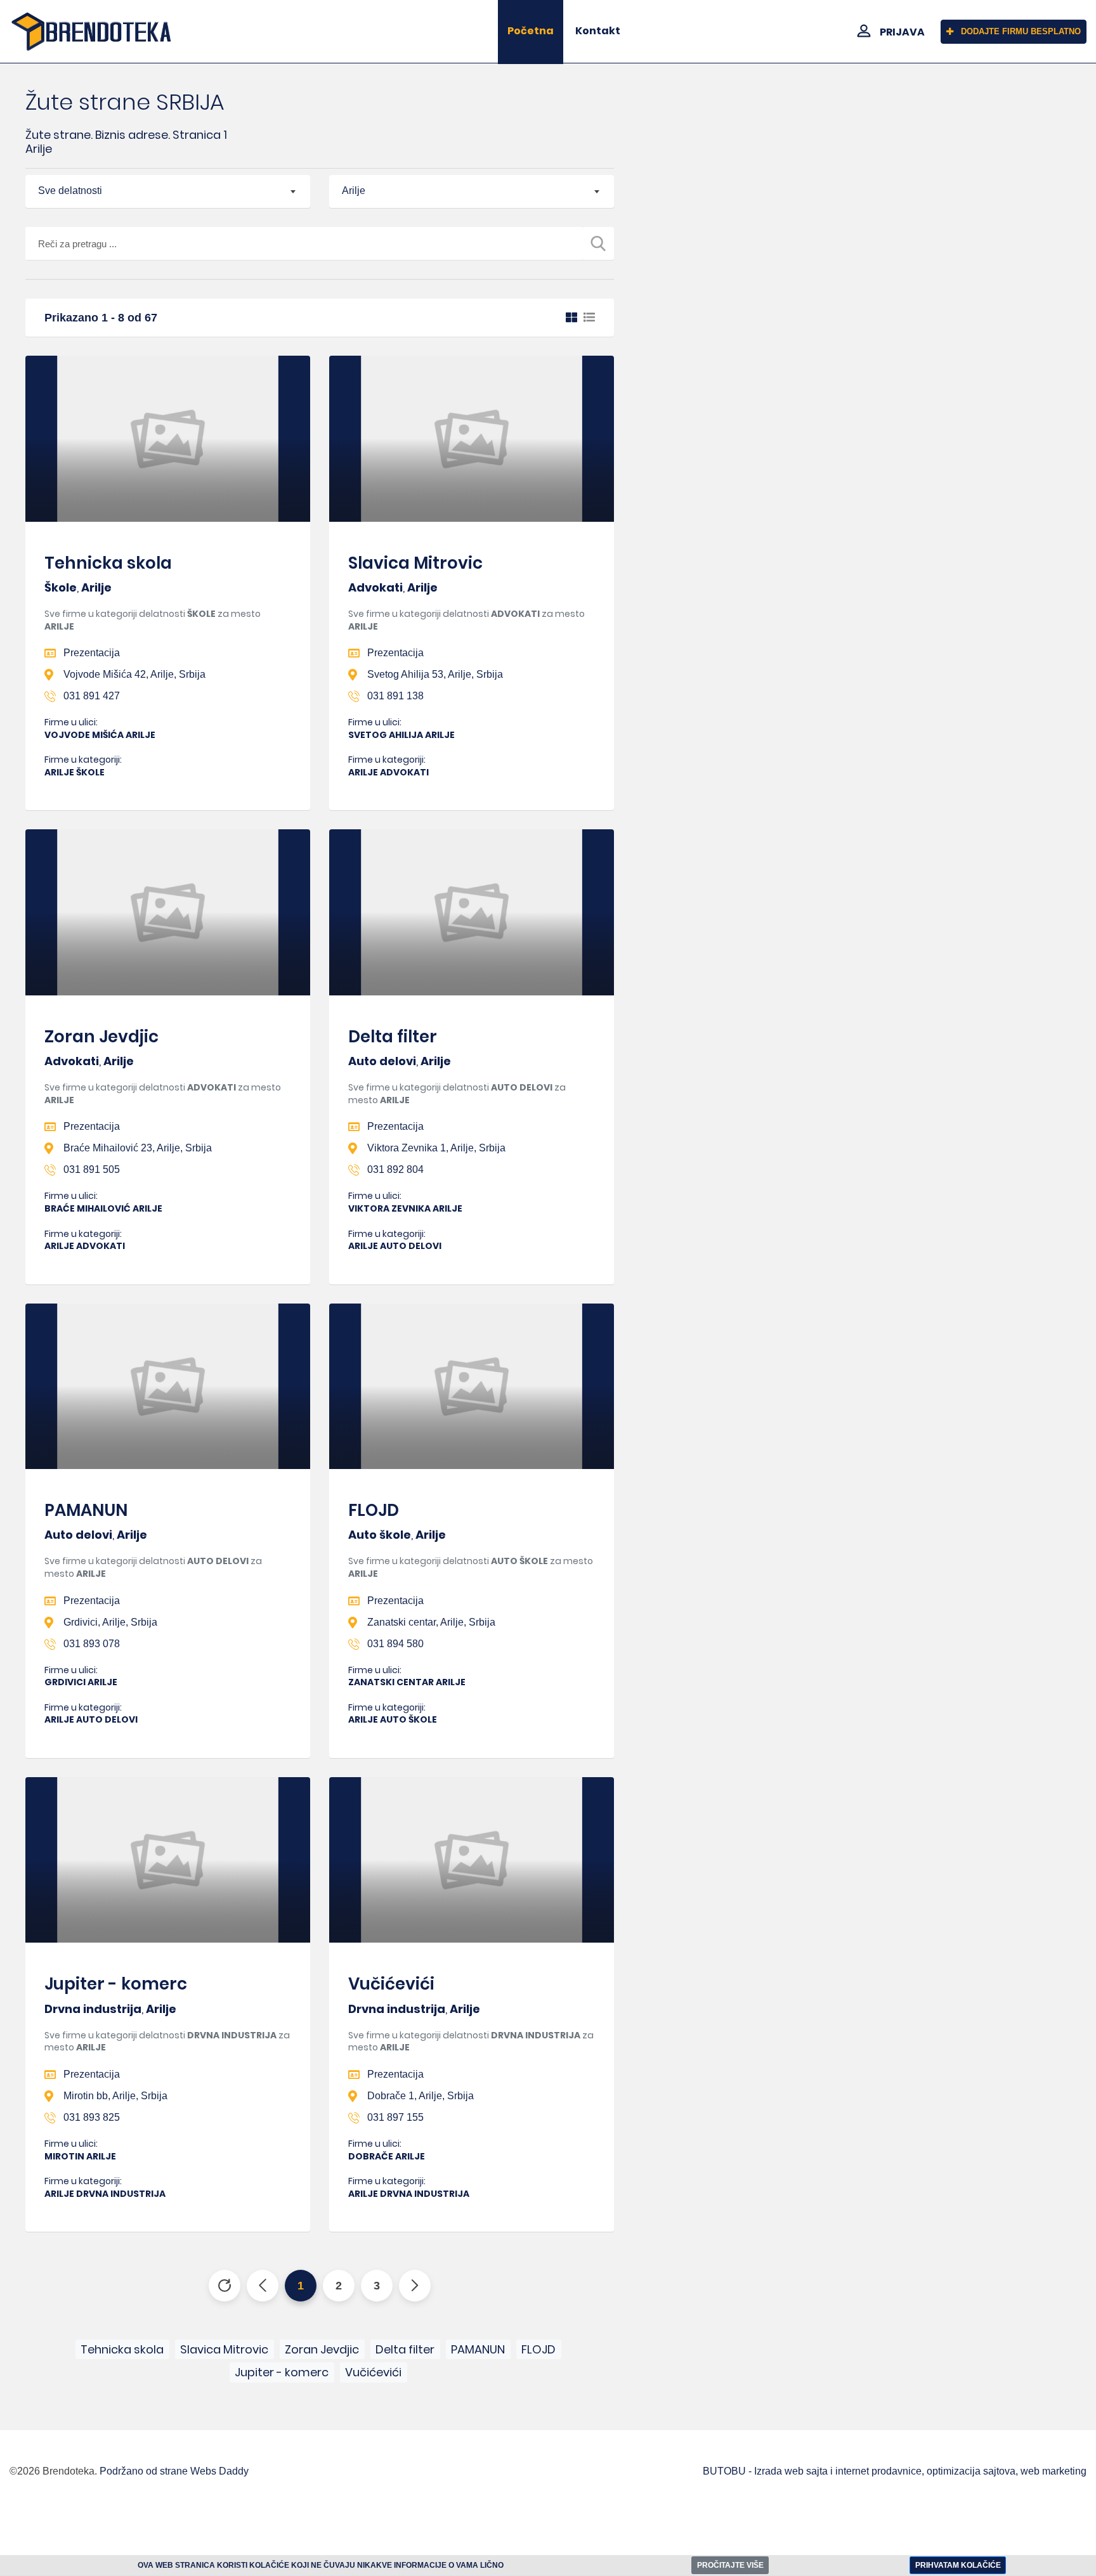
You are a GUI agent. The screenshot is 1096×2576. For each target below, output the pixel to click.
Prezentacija (92, 653)
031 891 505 (92, 1169)
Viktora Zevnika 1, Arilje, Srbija (436, 1148)
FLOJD (374, 1510)
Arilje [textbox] (354, 191)
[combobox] (168, 191)
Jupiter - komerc (116, 1984)
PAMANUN (86, 1510)
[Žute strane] (91, 31)
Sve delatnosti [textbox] (70, 191)
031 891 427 (92, 696)
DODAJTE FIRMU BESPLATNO (1021, 31)
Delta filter (393, 1037)
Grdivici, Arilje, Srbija (110, 1622)
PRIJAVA (902, 32)
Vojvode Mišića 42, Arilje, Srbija (134, 674)
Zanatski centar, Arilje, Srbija (431, 1622)
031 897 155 (395, 2117)
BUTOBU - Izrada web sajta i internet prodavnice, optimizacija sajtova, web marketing (895, 2471)
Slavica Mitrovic (415, 563)
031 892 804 (395, 1169)
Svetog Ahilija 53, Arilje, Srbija (435, 674)
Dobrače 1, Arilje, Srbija (421, 2096)
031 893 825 (92, 2117)
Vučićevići (391, 1984)
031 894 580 (395, 1644)
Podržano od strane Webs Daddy (174, 2471)
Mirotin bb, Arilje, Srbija (115, 2096)
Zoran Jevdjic (101, 1037)
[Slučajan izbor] (225, 2286)
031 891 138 (395, 696)
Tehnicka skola (108, 563)
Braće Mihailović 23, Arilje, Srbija (138, 1148)
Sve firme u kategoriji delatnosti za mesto (153, 620)
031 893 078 (92, 1644)
